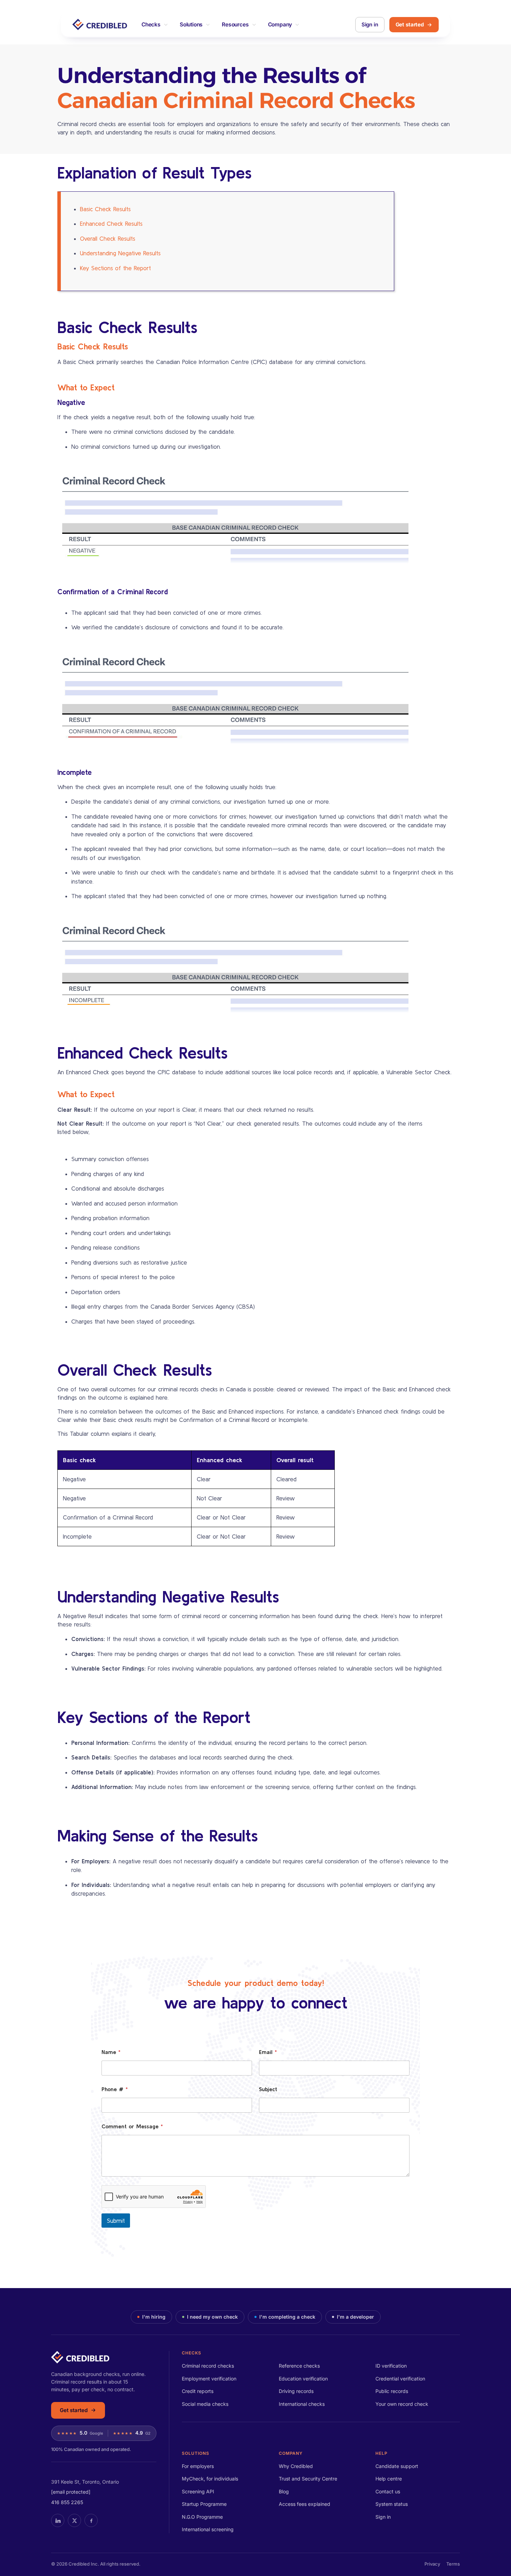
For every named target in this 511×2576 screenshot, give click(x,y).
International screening (208, 2529)
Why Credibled (296, 2466)
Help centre (389, 2479)
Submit (116, 2221)
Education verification (303, 2379)
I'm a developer (355, 2317)
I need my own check (212, 2317)
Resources (235, 24)
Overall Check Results (108, 238)
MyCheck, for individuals (210, 2479)
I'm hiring (154, 2317)
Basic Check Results (105, 209)
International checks (302, 2404)
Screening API (198, 2491)
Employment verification (209, 2379)
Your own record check (402, 2404)
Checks (151, 24)
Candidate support (397, 2466)
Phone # (115, 2089)
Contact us (388, 2491)
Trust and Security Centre (308, 2479)
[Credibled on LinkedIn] (58, 2520)
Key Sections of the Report (115, 268)
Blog (284, 2491)
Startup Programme (204, 2504)
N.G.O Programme (202, 2517)
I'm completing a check (287, 2317)
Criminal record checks (208, 2366)
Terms (453, 2564)
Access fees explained (305, 2504)
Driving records (296, 2391)
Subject (268, 2089)
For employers (198, 2466)
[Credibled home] (104, 2357)
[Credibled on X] (74, 2520)
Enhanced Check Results (111, 223)
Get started (410, 24)
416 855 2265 (67, 2502)
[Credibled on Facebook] (91, 2520)
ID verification (391, 2366)
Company (280, 24)
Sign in (370, 24)
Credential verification (400, 2379)
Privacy (432, 2564)
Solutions (191, 24)
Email (268, 2052)
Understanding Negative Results (120, 253)
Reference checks (299, 2366)
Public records (392, 2391)
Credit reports (198, 2391)
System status (392, 2504)
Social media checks (205, 2404)
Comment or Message (132, 2126)
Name (111, 2052)
